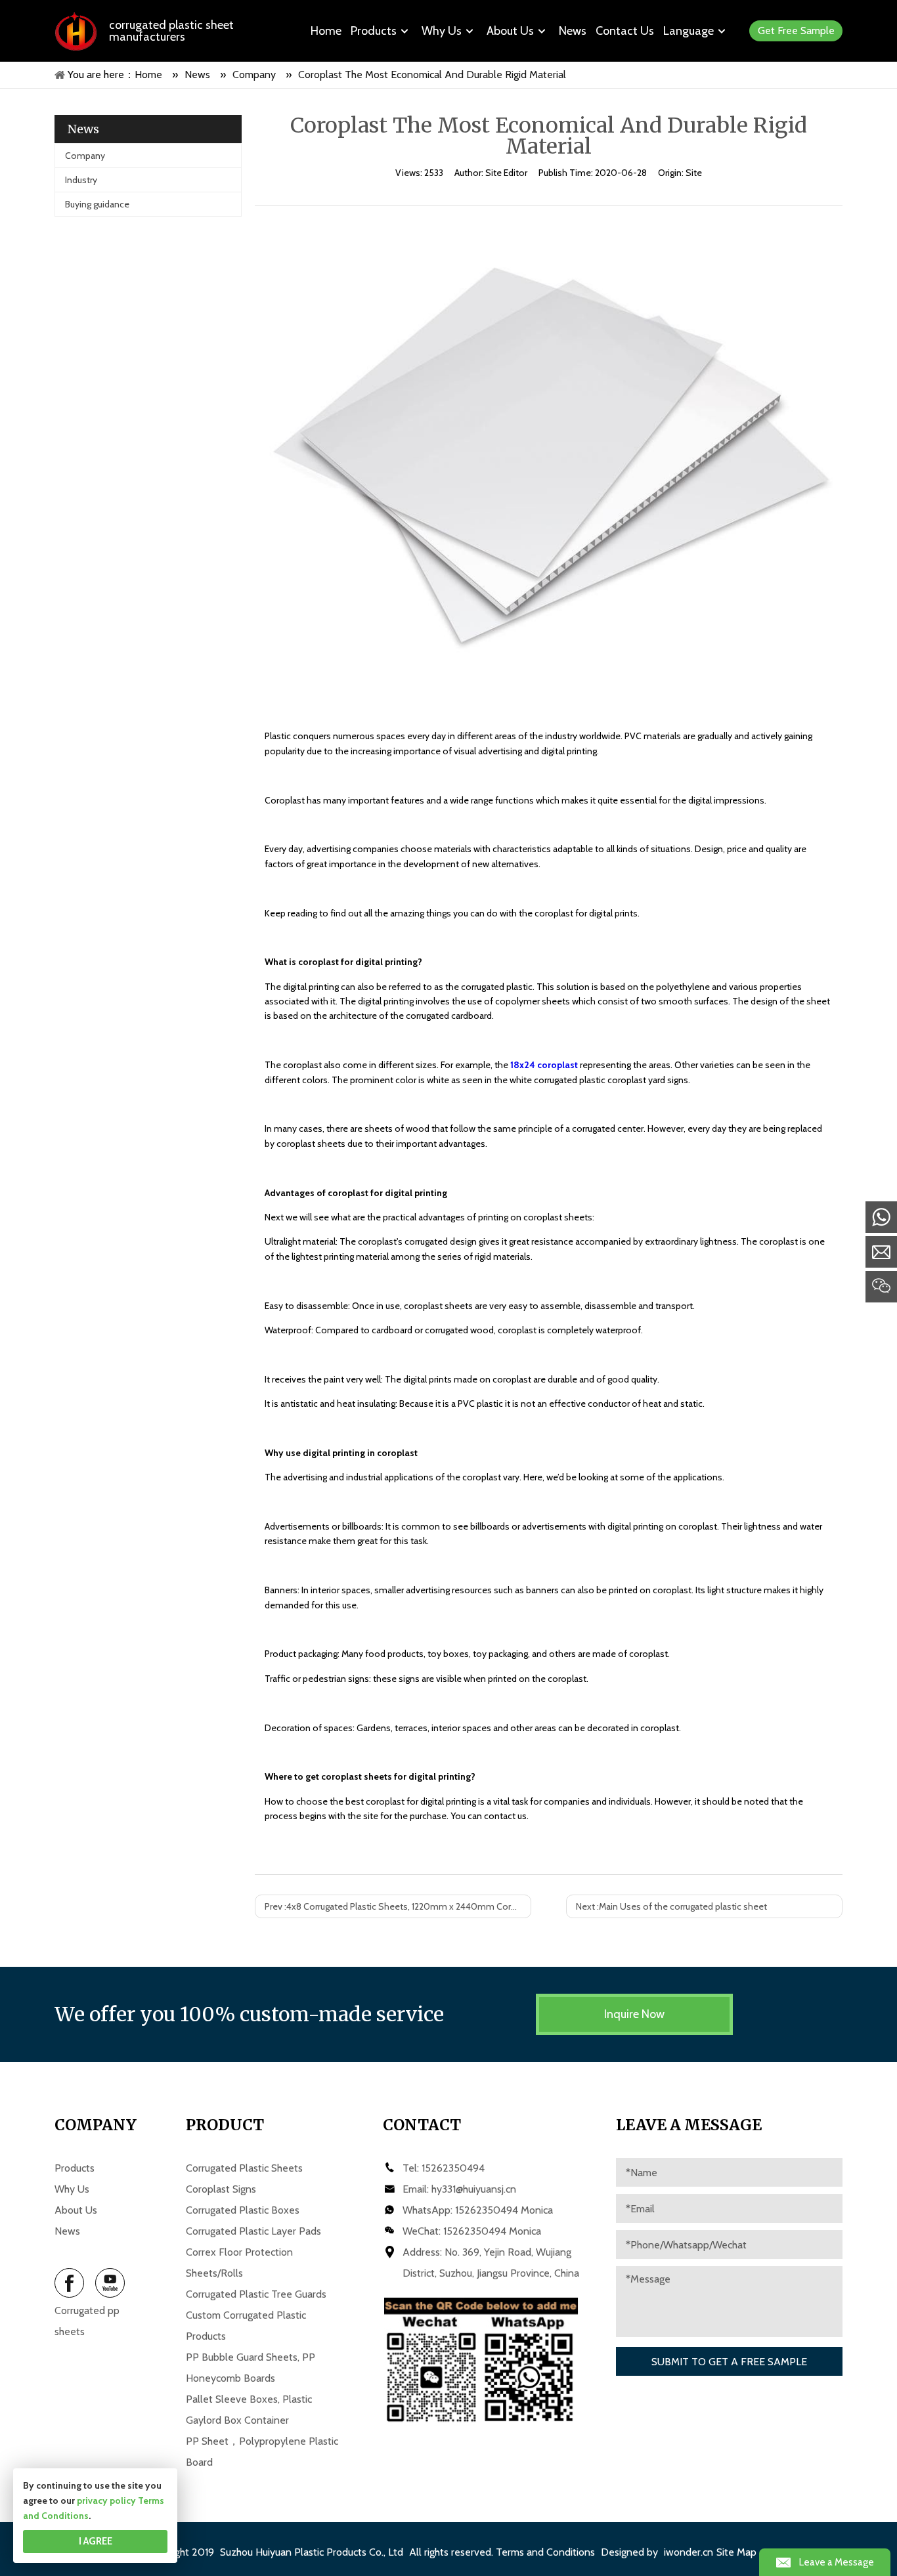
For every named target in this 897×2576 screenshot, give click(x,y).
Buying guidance (97, 204)
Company (85, 156)
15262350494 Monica (504, 2210)
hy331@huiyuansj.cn (474, 2189)
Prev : (398, 1906)
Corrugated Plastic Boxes (243, 2210)
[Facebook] (69, 2283)
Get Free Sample (796, 31)
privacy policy (106, 2501)
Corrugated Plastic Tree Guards (256, 2294)
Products (75, 2168)
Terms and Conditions (545, 2552)
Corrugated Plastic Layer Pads (253, 2231)
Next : (671, 1906)
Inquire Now (634, 2014)
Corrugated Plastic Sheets (244, 2168)
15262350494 (453, 2168)
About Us (76, 2210)
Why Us (72, 2189)
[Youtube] (110, 2283)
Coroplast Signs (221, 2189)
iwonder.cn (689, 2552)
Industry (81, 180)
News (67, 2231)
